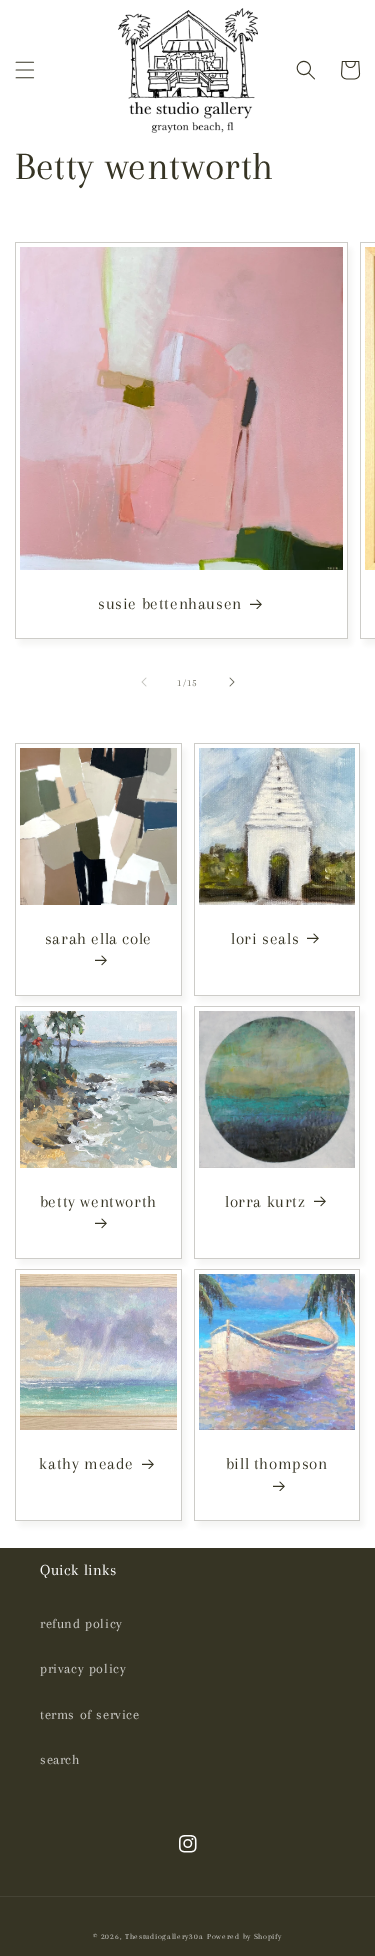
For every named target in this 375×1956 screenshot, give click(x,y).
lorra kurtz (265, 1201)
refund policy (81, 1623)
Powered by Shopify (244, 1936)
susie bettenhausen (170, 603)
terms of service (90, 1714)
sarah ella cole (98, 938)
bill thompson (277, 1463)
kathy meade (86, 1463)
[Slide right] (232, 682)
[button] (25, 70)
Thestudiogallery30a (164, 1936)
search (60, 1759)
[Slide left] (144, 682)
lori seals (265, 938)
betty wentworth (98, 1201)
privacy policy (83, 1668)
